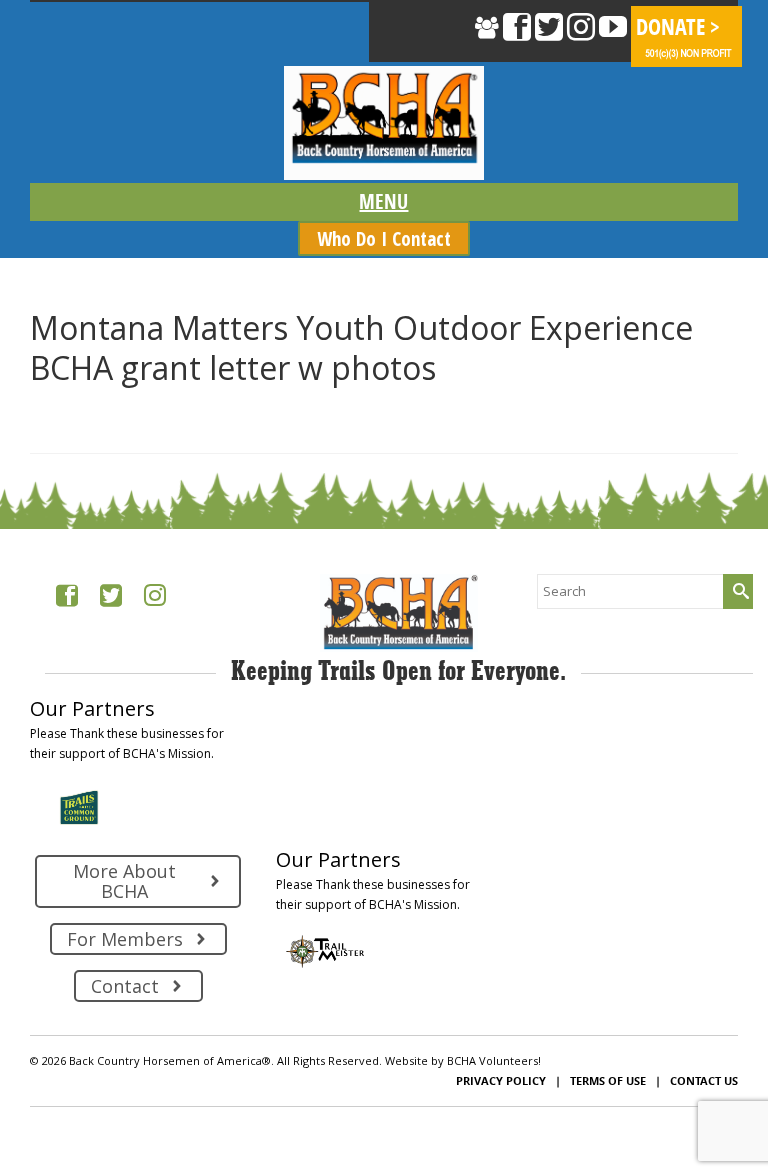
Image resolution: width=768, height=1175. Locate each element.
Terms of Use (608, 1080)
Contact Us (704, 1080)
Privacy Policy (501, 1080)
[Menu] (383, 202)
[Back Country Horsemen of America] (383, 123)
